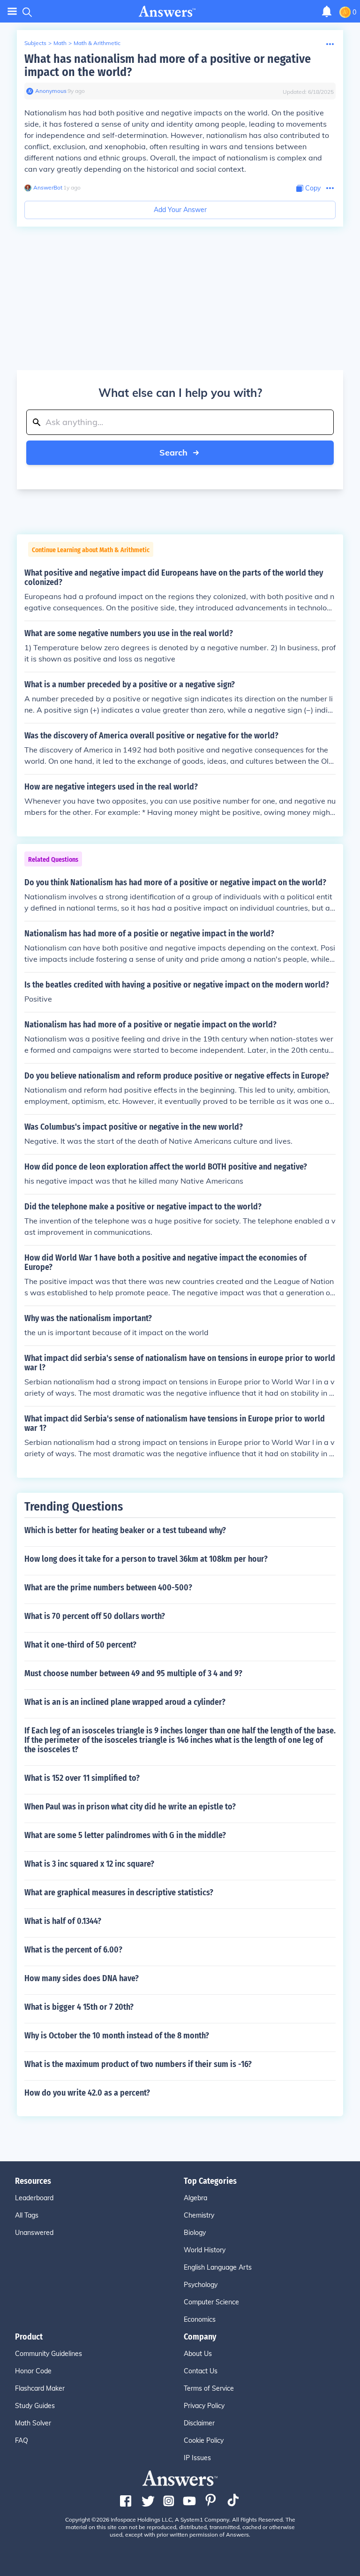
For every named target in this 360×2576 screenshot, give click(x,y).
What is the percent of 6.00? (73, 1950)
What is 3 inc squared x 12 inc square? (89, 1864)
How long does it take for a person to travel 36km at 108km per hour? (146, 1559)
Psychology (201, 2285)
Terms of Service (209, 2388)
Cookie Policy (204, 2440)
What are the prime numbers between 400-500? (108, 1588)
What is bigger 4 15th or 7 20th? (79, 2007)
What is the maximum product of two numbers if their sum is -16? (138, 2064)
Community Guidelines (49, 2354)
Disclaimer (199, 2423)
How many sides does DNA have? (82, 1978)
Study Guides (35, 2406)
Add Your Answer (180, 210)
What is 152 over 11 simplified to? (82, 1778)
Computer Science (211, 2302)
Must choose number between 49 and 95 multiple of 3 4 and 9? (133, 1673)
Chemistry (199, 2215)
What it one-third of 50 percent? (80, 1645)
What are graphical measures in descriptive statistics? (119, 1892)
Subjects (35, 43)
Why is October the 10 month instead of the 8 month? (117, 2036)
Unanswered (34, 2233)
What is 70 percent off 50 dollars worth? (95, 1616)
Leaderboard (34, 2198)
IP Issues (197, 2458)
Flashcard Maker (40, 2388)
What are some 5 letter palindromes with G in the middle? (125, 1835)
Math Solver (33, 2423)
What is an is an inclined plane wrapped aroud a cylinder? (125, 1702)
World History (205, 2250)
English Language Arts (218, 2267)
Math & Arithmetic (97, 43)
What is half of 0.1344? (63, 1921)
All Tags (27, 2215)
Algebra (195, 2198)
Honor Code (33, 2371)
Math (60, 43)
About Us (198, 2354)
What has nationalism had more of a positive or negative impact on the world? (168, 65)
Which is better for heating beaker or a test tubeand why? (125, 1530)
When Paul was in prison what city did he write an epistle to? (130, 1807)
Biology (195, 2233)
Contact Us (201, 2371)
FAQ (22, 2440)
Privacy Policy (204, 2406)
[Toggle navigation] (12, 11)
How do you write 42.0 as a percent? (87, 2093)
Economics (200, 2319)
